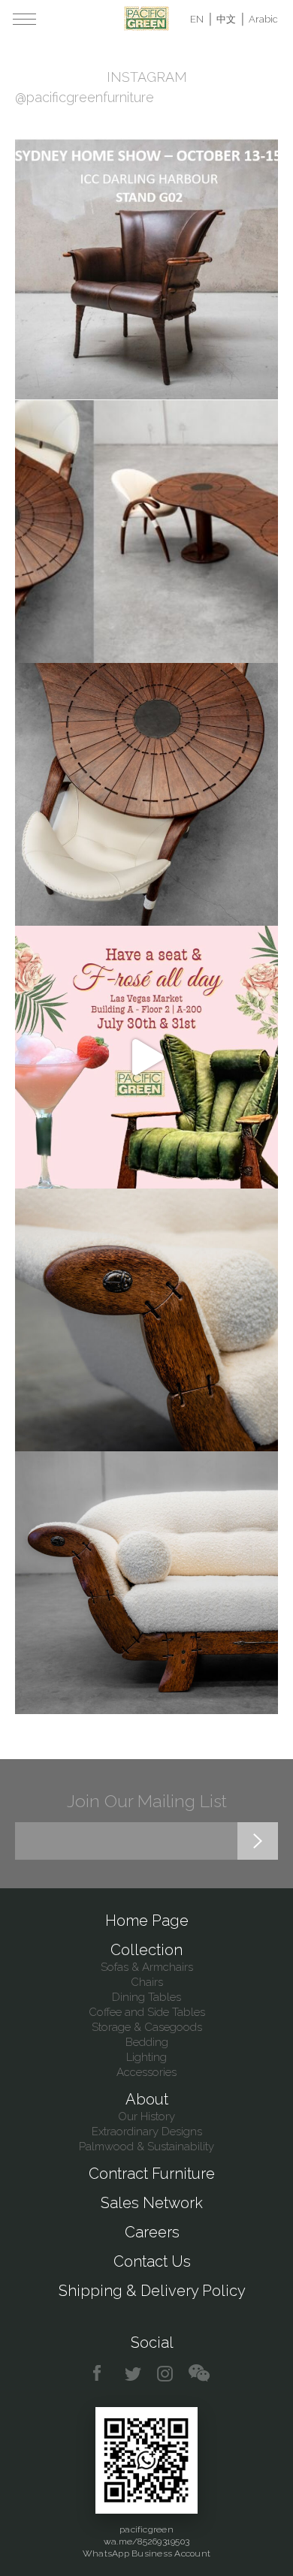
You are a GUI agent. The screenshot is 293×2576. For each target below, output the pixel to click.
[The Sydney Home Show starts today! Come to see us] (146, 269)
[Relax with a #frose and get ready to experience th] (146, 1057)
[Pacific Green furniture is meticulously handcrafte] (146, 1320)
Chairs (147, 1982)
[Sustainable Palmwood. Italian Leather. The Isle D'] (146, 794)
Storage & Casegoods (147, 2027)
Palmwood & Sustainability (146, 2147)
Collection (146, 1950)
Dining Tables (146, 1997)
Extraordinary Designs (147, 2132)
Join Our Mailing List (147, 1801)
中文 (226, 19)
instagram (166, 2374)
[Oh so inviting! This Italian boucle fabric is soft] (146, 1583)
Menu (24, 19)
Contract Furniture (152, 2174)
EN (197, 19)
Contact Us (152, 2261)
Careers (152, 2232)
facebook (103, 2374)
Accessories (146, 2072)
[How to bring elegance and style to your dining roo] (146, 532)
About (147, 2099)
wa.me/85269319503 (146, 2541)
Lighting (146, 2057)
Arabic (263, 19)
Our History (146, 2117)
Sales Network (152, 2203)
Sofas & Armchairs (147, 1967)
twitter (134, 2374)
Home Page (147, 1921)
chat (199, 2374)
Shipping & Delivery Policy (152, 2291)
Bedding (147, 2042)
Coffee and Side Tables (147, 2012)
